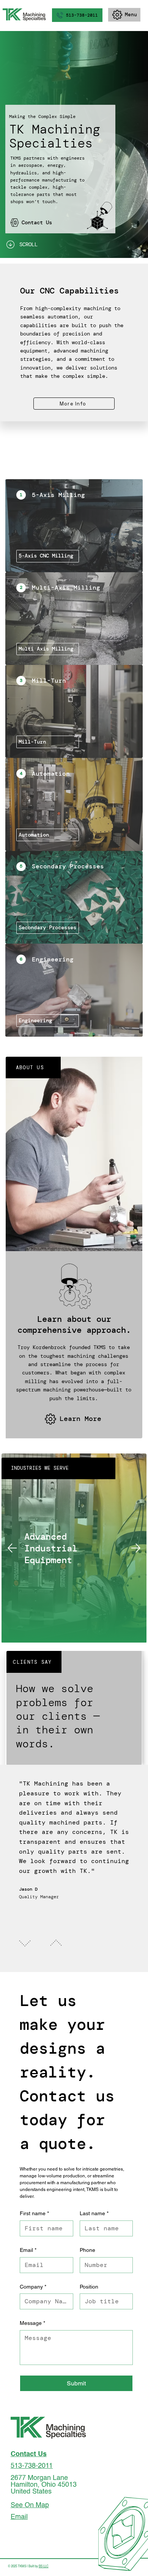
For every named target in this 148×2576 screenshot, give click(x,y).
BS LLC (44, 2567)
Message (32, 2323)
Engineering (55, 959)
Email (28, 2250)
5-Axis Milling (60, 495)
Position (89, 2287)
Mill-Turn (49, 681)
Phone (87, 2250)
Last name (94, 2213)
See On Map (30, 2505)
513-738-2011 (32, 2466)
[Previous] (12, 1548)
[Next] (136, 1548)
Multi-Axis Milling (68, 588)
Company (33, 2287)
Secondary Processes (68, 866)
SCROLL (28, 244)
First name (34, 2213)
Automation (51, 774)
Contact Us (29, 2454)
